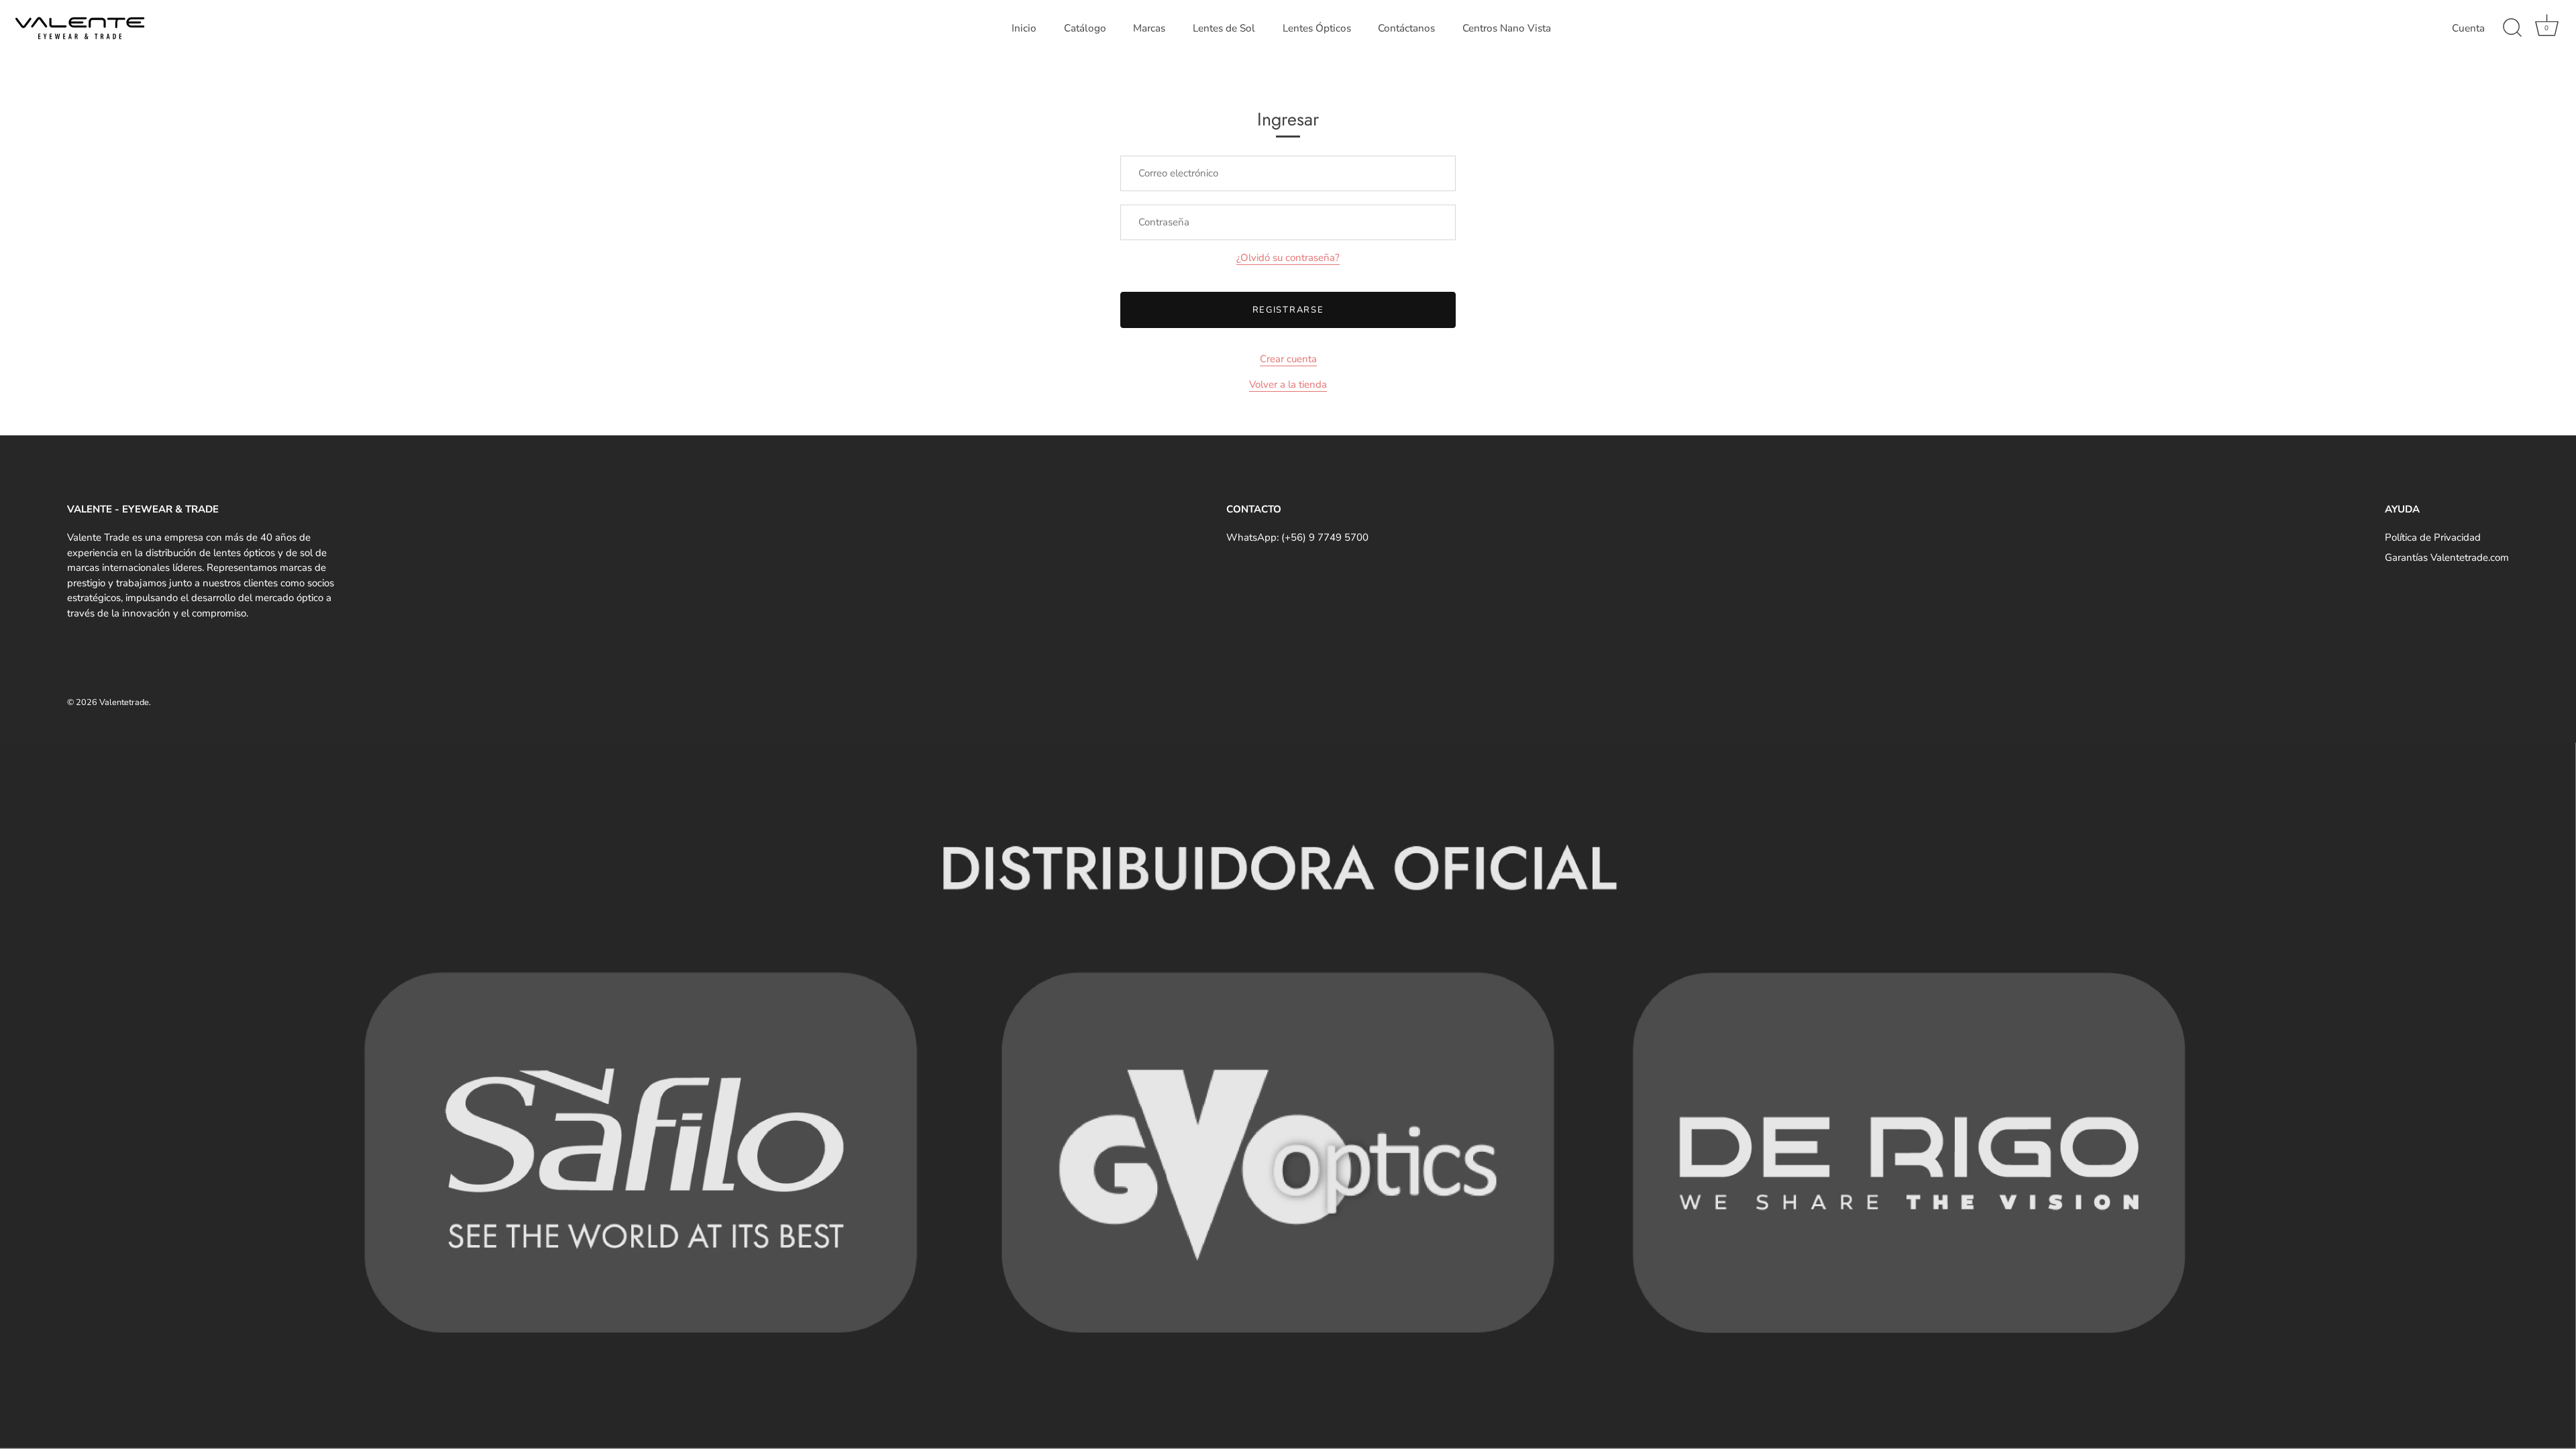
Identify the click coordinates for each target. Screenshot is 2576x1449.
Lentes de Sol (1224, 28)
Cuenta (2468, 28)
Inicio (1024, 28)
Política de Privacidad (2433, 537)
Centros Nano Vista (1507, 28)
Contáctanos (1406, 28)
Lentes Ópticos (1317, 28)
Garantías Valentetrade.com (2447, 557)
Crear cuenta (1288, 359)
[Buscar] (2512, 28)
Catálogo (1085, 28)
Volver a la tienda (1288, 384)
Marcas (1149, 28)
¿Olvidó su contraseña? (1288, 258)
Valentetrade (124, 702)
